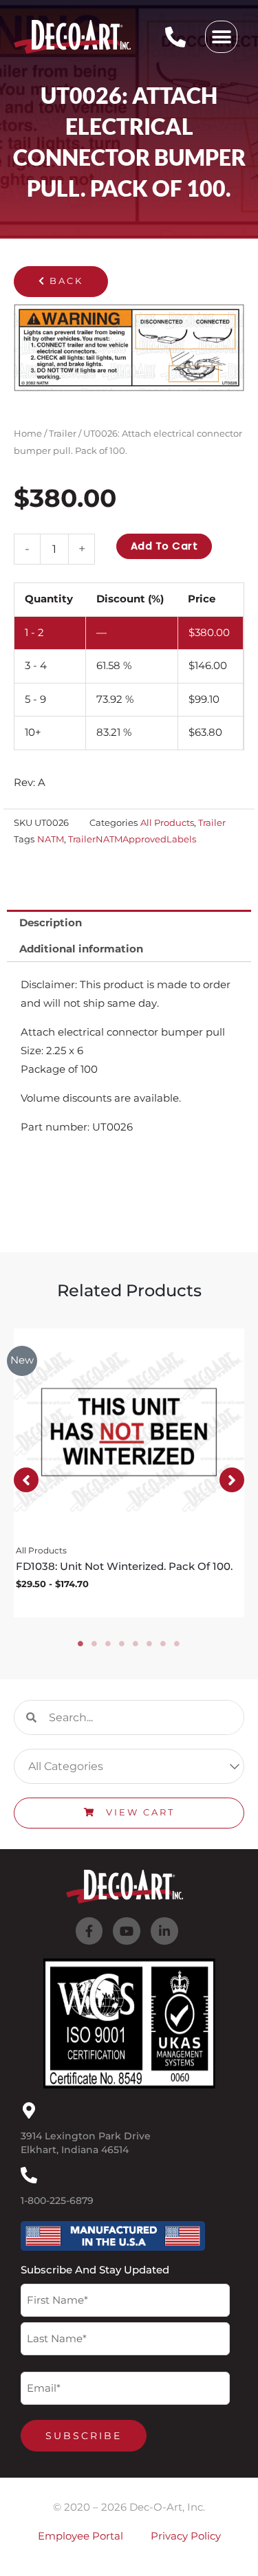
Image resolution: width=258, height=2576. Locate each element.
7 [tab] (164, 1644)
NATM (51, 839)
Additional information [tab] (81, 949)
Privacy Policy (186, 2536)
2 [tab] (95, 1644)
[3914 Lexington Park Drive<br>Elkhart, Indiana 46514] (29, 2110)
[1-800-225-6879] (29, 2175)
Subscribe (84, 2436)
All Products (167, 822)
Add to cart (164, 546)
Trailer (63, 433)
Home (28, 433)
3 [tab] (109, 1644)
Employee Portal (80, 2536)
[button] (221, 37)
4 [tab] (122, 1644)
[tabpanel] (129, 1473)
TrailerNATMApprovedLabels (132, 839)
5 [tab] (136, 1644)
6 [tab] (150, 1644)
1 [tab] (81, 1644)
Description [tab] (51, 923)
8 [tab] (178, 1644)
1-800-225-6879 (57, 2201)
